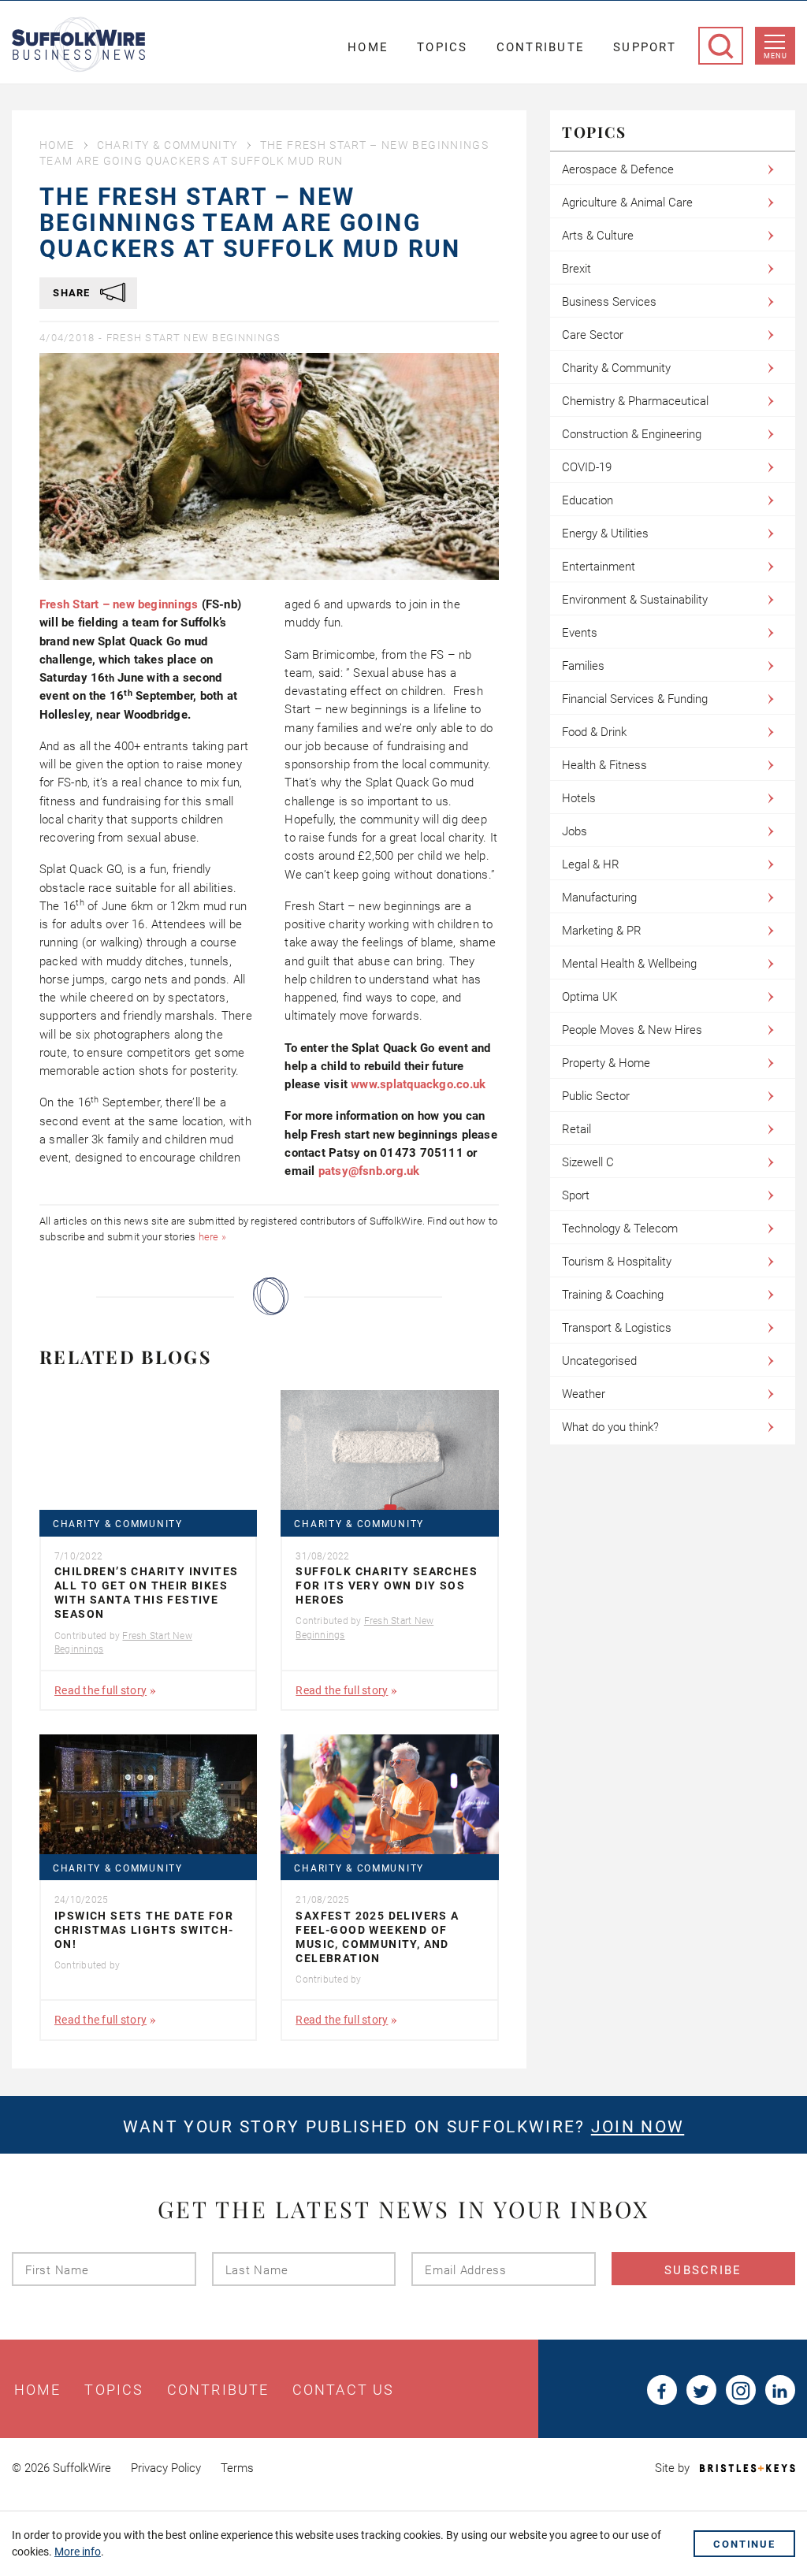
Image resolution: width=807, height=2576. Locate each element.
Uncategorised (599, 1361)
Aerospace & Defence (618, 169)
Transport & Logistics (617, 1328)
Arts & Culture (598, 236)
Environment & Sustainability (635, 600)
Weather (584, 1394)
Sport (576, 1195)
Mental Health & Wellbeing (629, 964)
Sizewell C (588, 1162)
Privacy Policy (166, 2468)
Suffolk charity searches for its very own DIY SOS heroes (387, 1585)
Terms (237, 2468)
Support (645, 47)
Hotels (579, 798)
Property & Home (606, 1063)
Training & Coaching (613, 1295)
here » (212, 1237)
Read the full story (100, 1690)
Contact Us (343, 2390)
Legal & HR (591, 864)
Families (583, 666)
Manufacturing (599, 898)
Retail (576, 1129)
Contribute (541, 47)
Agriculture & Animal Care (627, 203)
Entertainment (599, 567)
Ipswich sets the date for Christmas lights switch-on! (144, 1930)
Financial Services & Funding (635, 699)
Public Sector (596, 1096)
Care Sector (593, 335)
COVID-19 (587, 467)
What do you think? (610, 1427)
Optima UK (589, 997)
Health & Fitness (604, 765)
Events (580, 633)
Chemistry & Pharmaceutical (635, 401)
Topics (443, 47)
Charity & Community (167, 145)
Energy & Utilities (605, 533)
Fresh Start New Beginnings (194, 338)
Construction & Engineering (632, 434)
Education (588, 500)
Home (368, 47)
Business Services (609, 302)
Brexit (576, 269)
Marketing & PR (602, 931)
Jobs (575, 831)
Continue (744, 2544)
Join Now (638, 2127)
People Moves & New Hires (632, 1030)
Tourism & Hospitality (617, 1262)
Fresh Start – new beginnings (119, 604)
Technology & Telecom (620, 1229)
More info (78, 2552)
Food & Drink (594, 732)
